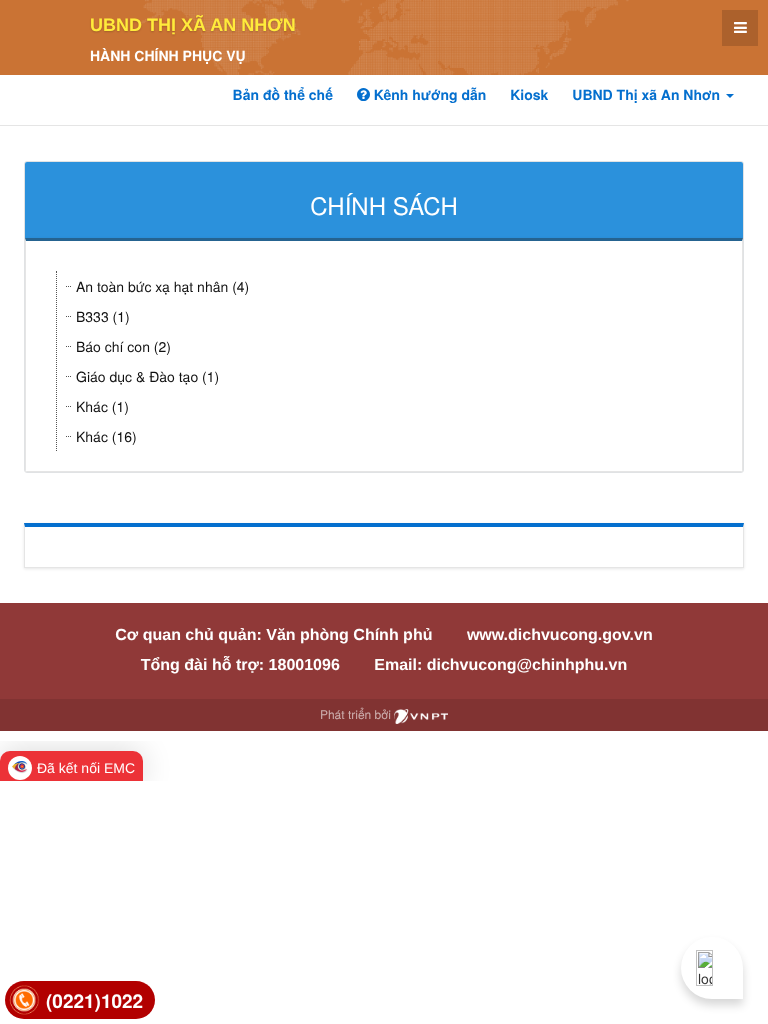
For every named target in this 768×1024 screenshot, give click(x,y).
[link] (80, 1000)
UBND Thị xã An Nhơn (193, 25)
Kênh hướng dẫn (428, 95)
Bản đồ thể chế (283, 95)
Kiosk (529, 95)
